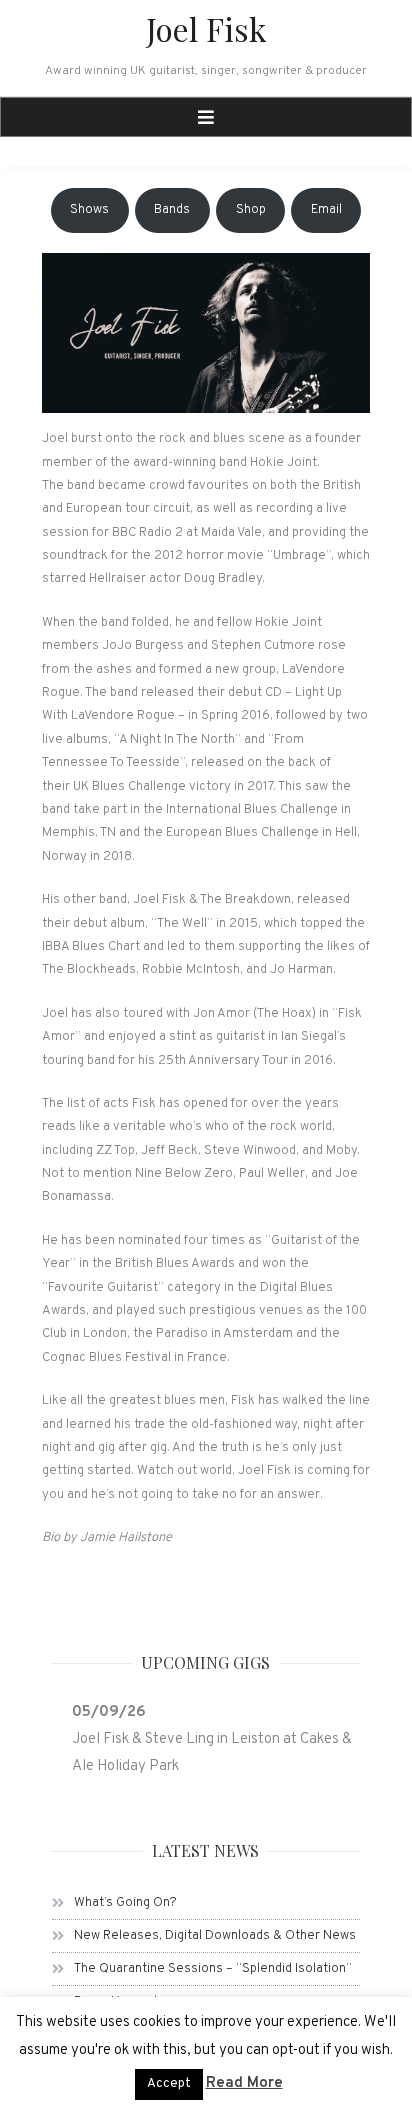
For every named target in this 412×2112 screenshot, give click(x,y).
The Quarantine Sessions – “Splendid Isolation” (213, 1969)
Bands (172, 210)
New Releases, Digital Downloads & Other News (215, 1936)
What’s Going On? (125, 1903)
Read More (244, 2083)
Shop (251, 210)
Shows (89, 210)
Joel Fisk (206, 28)
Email (326, 210)
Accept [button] (169, 2084)
